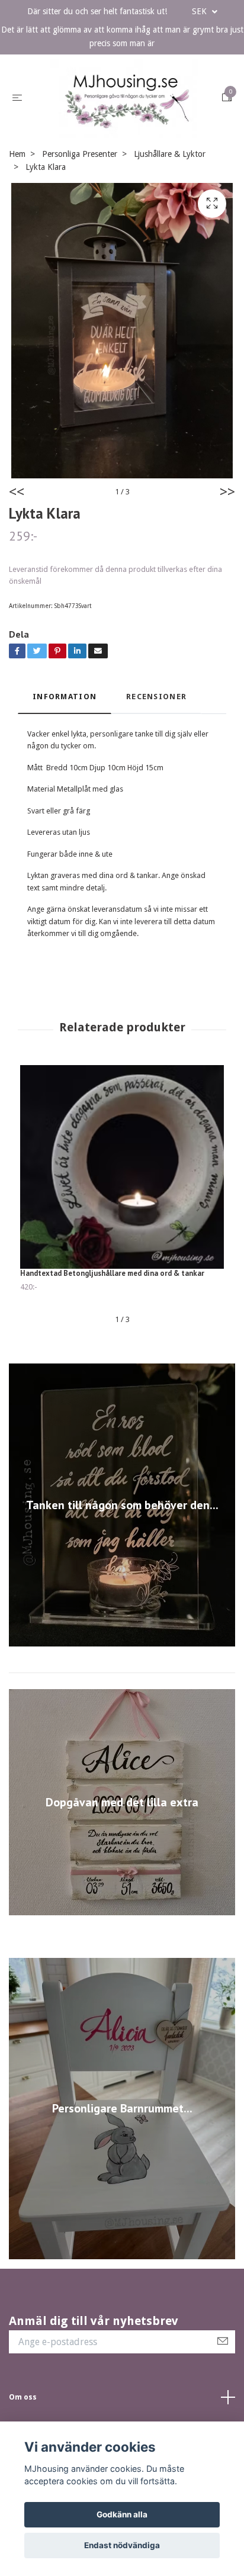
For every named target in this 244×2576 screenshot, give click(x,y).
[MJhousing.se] (122, 131)
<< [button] (17, 558)
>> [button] (227, 558)
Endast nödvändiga (122, 2545)
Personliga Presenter (80, 219)
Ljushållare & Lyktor (170, 219)
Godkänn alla (122, 2514)
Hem (17, 219)
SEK (200, 11)
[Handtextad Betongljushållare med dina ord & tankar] (122, 1233)
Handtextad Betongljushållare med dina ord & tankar (112, 1339)
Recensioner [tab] (156, 762)
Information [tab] (65, 762)
